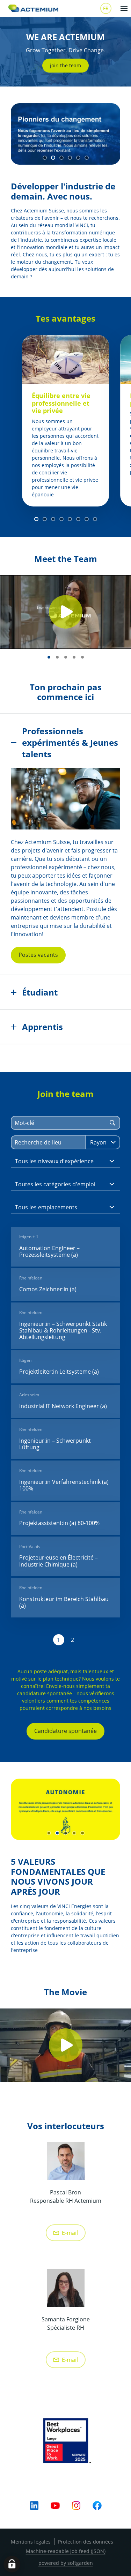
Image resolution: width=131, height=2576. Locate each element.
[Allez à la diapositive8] (95, 519)
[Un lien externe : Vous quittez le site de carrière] (34, 8)
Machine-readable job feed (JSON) (66, 2551)
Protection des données (86, 2542)
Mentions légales (31, 2542)
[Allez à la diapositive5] (78, 158)
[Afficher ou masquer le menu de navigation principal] (124, 8)
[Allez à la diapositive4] (70, 158)
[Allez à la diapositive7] (87, 519)
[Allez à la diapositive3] (61, 158)
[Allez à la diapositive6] (87, 158)
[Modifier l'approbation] (12, 2564)
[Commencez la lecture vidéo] (66, 612)
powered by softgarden (66, 2563)
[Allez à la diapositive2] (53, 158)
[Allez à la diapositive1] (45, 158)
